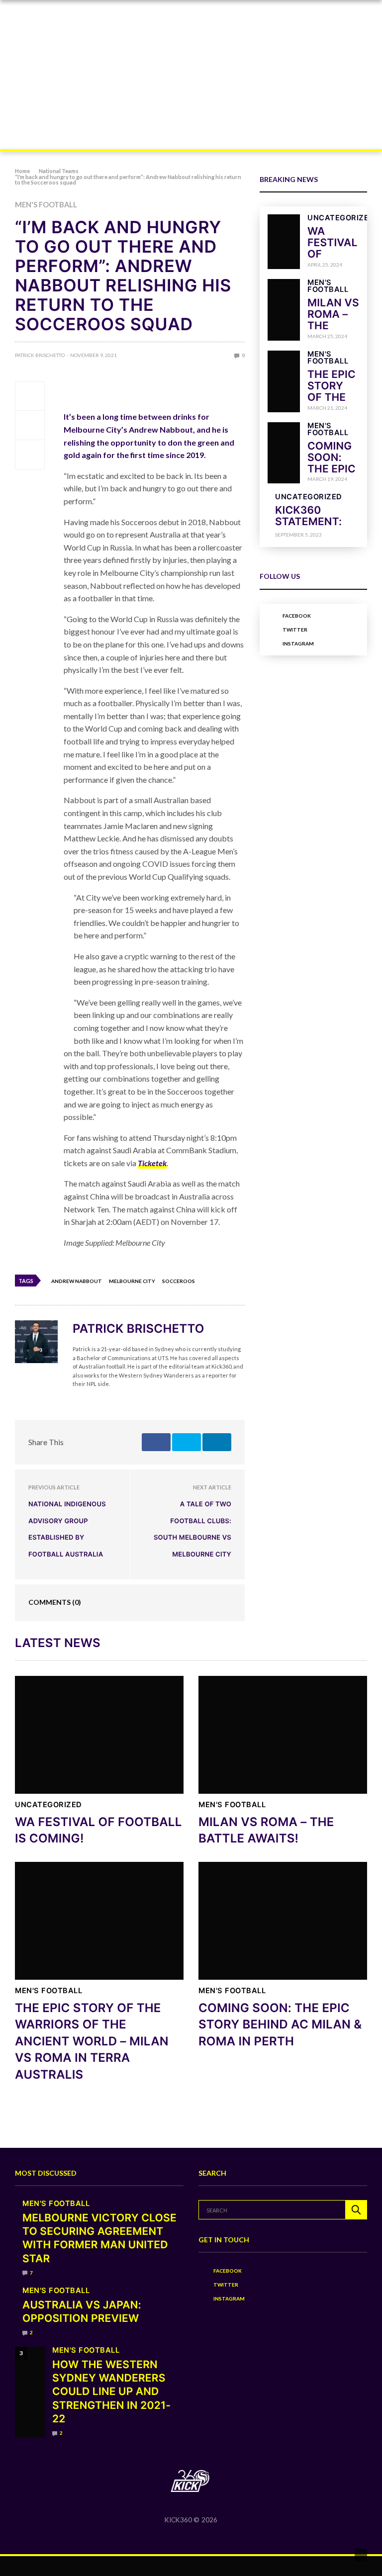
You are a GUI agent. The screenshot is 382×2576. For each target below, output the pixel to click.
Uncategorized (341, 218)
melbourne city (132, 1281)
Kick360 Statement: (308, 516)
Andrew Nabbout (77, 1281)
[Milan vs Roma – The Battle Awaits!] (284, 310)
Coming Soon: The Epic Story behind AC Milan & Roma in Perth (280, 2024)
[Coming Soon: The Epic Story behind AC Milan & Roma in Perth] (284, 453)
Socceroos (179, 1281)
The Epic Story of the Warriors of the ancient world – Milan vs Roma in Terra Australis (92, 2041)
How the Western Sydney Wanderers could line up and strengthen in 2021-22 (111, 2392)
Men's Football (46, 205)
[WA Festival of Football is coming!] (284, 241)
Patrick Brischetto (40, 355)
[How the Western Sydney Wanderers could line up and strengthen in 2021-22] (30, 2392)
